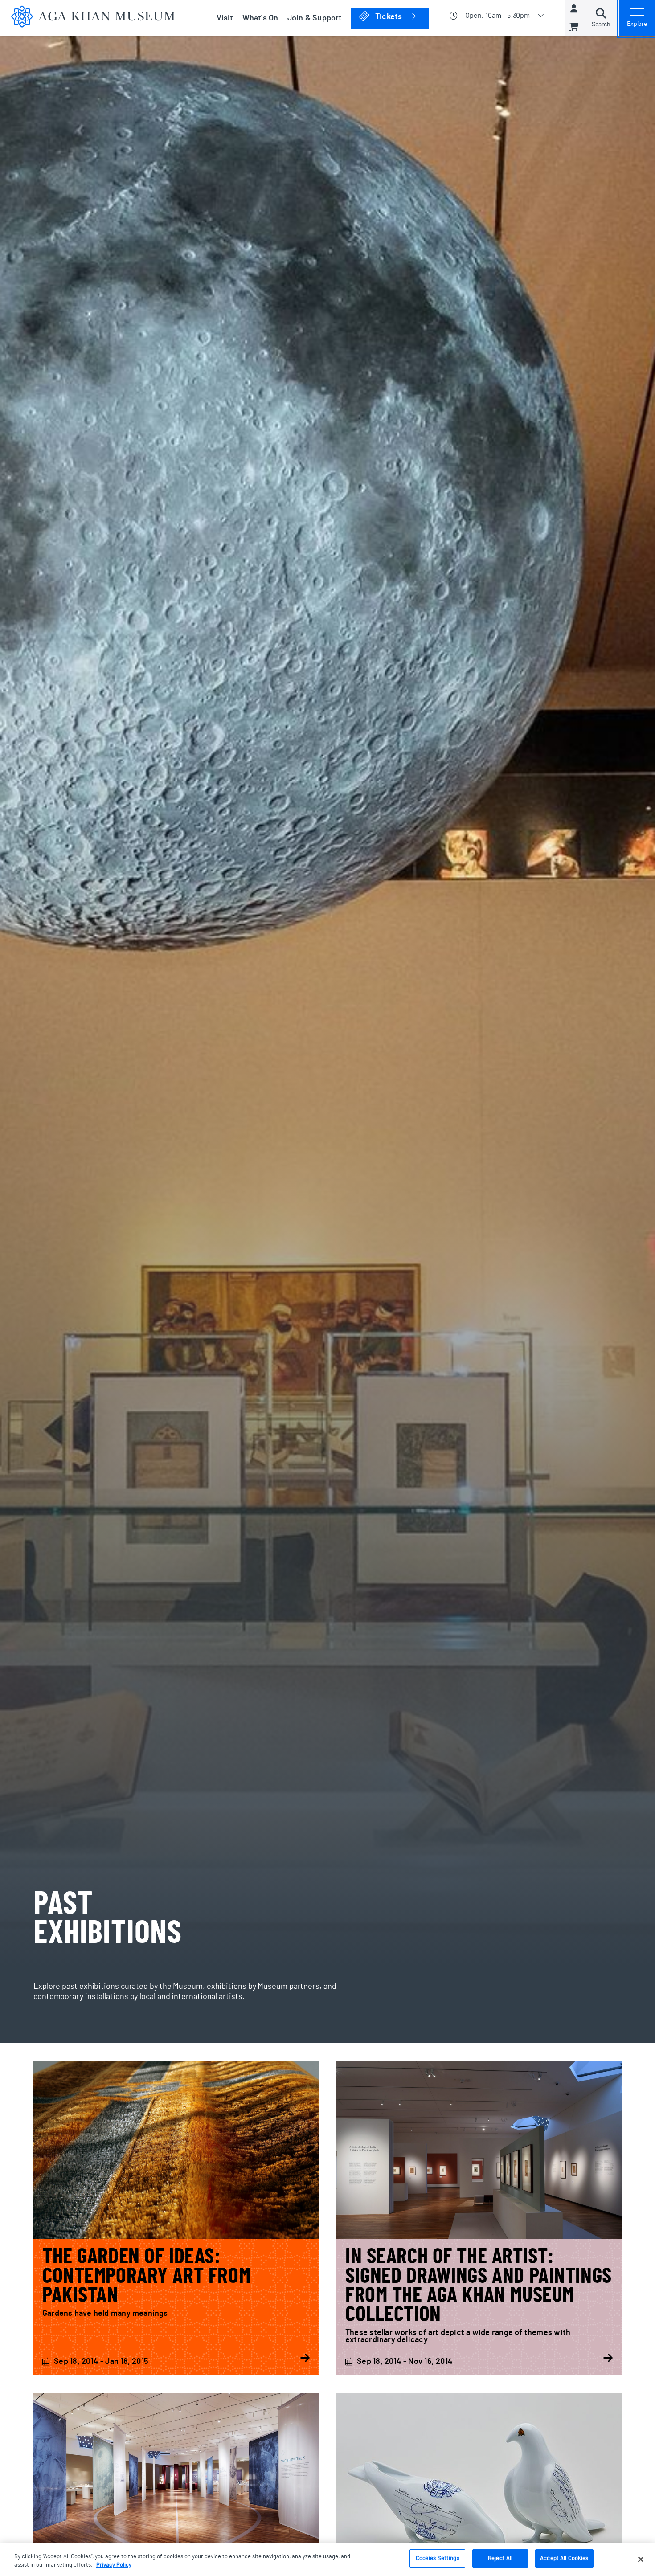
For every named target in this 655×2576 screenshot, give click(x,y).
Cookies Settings (438, 2558)
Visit (225, 18)
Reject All (500, 2558)
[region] (327, 2560)
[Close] (641, 2559)
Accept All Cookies (564, 2558)
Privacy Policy (114, 2566)
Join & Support (315, 18)
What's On (260, 18)
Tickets (401, 17)
